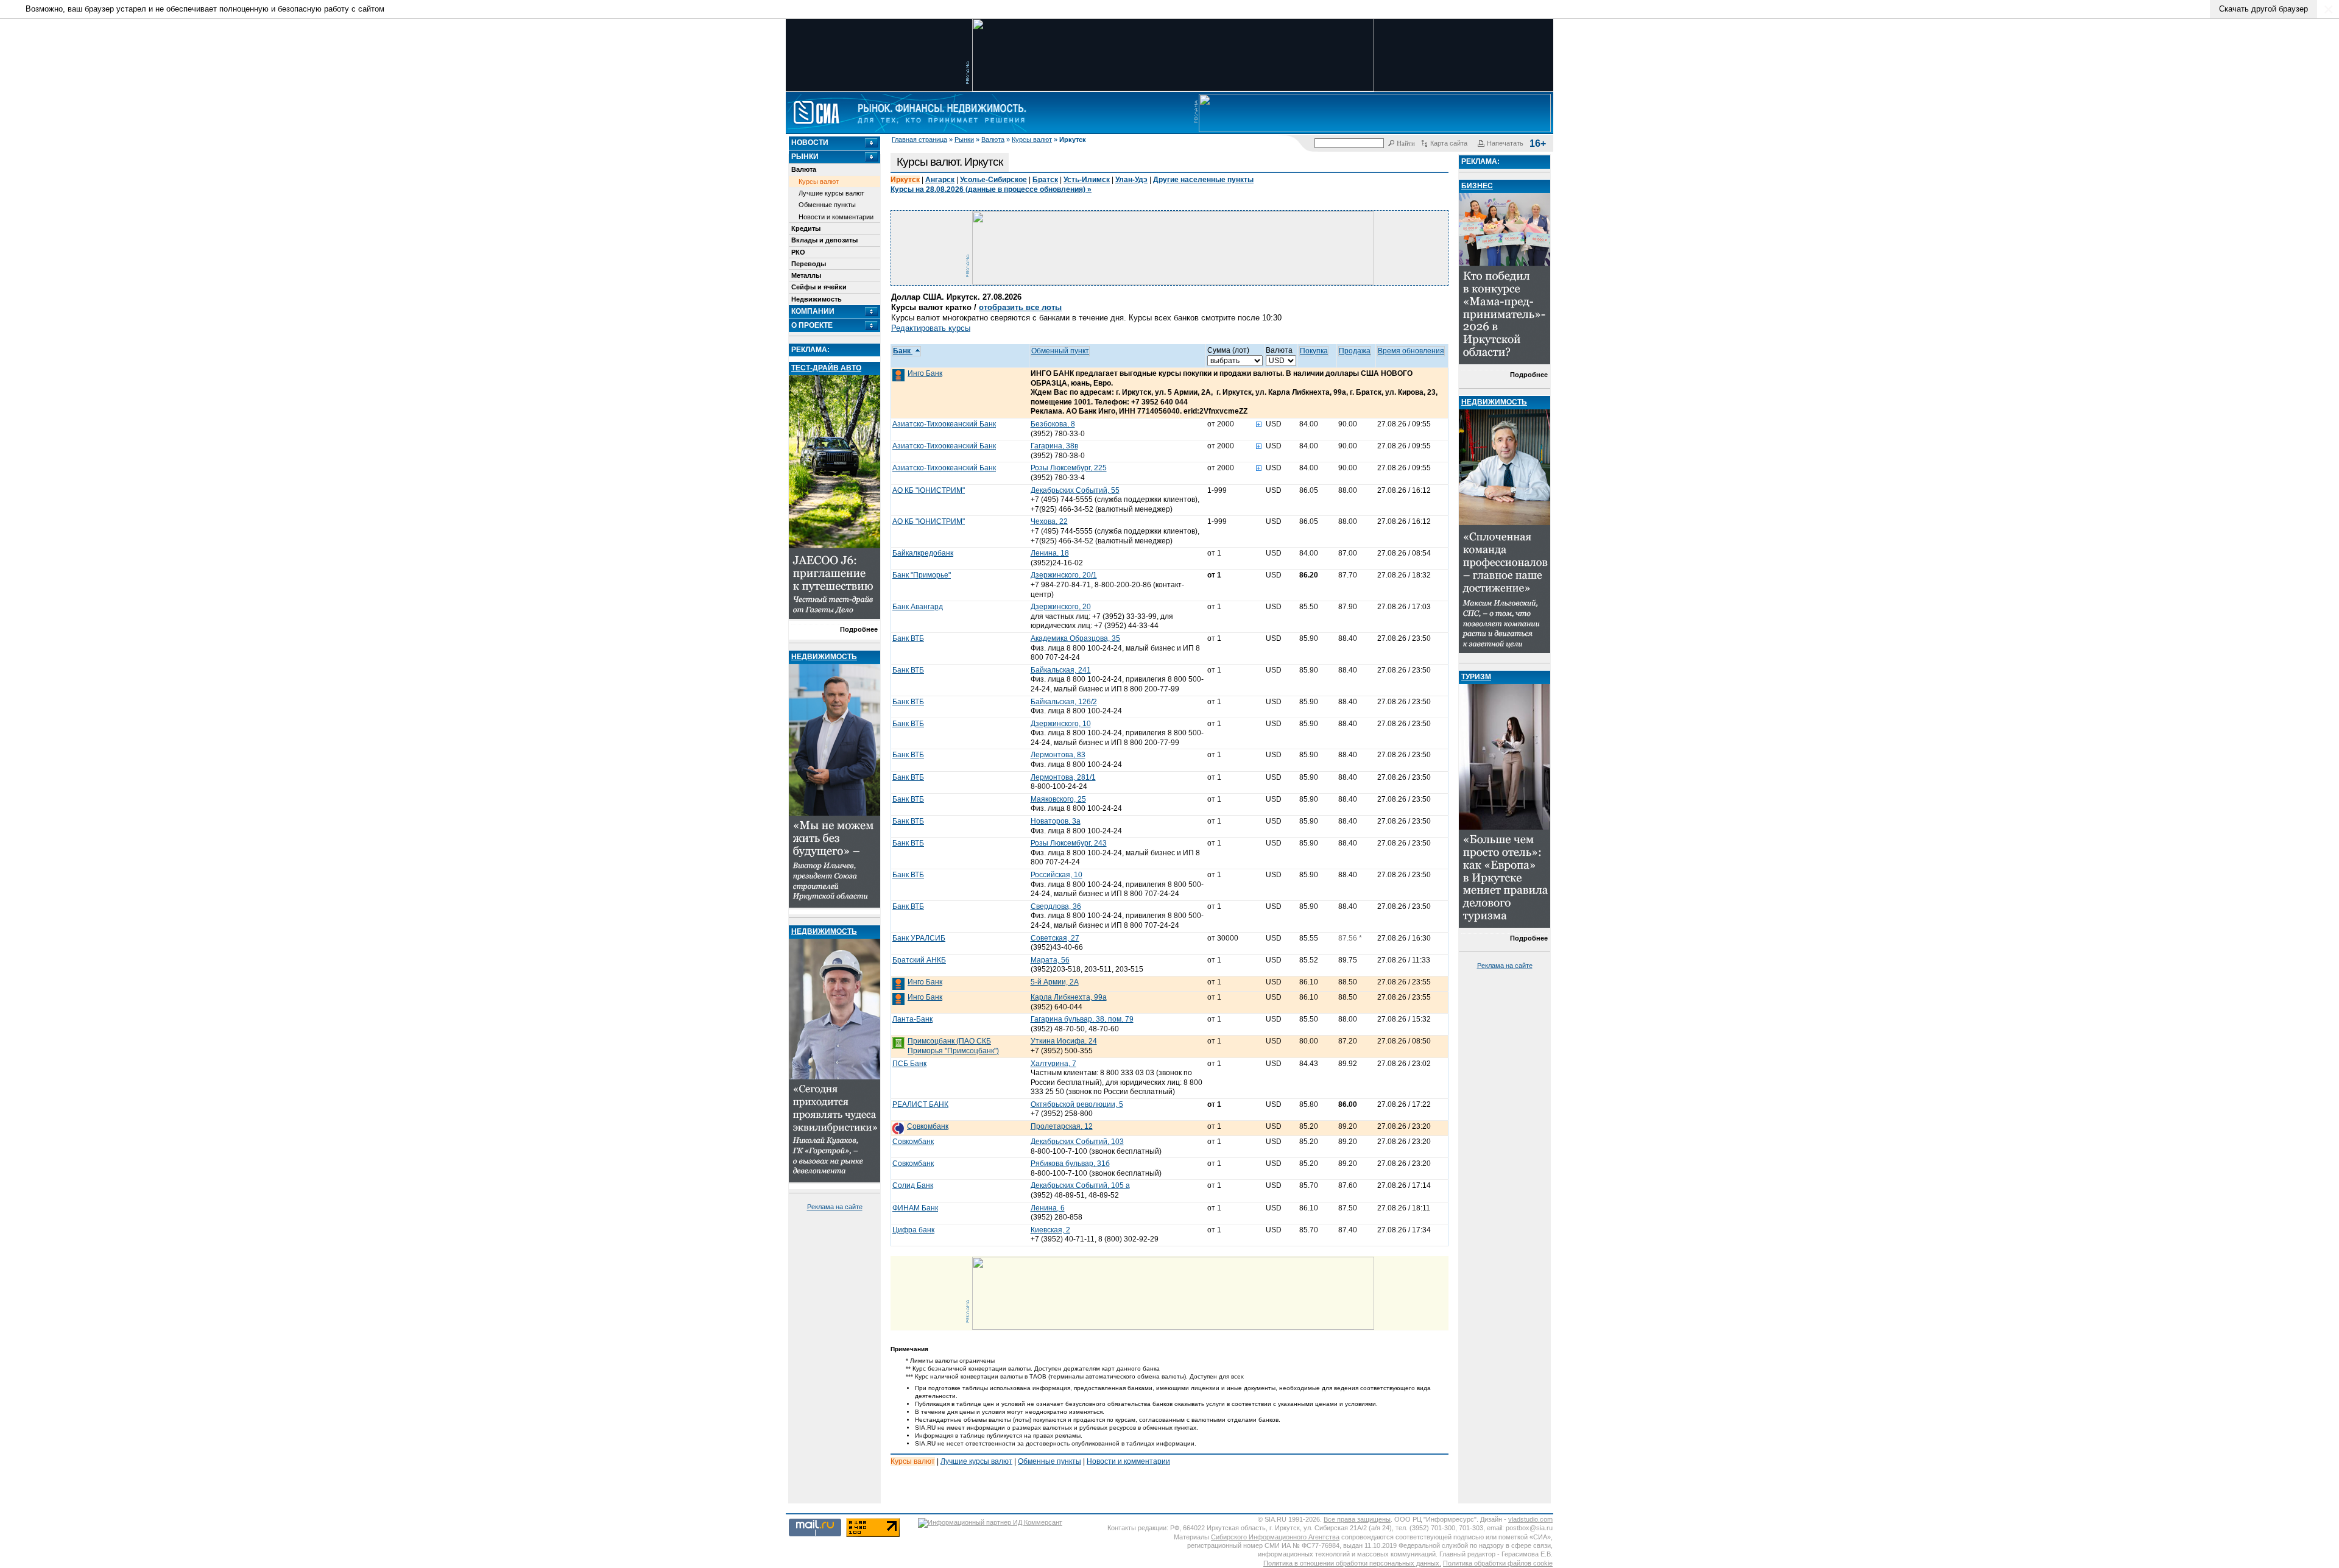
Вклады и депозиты (824, 240)
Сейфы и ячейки (819, 287)
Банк (903, 351)
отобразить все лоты (1020, 307)
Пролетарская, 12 (1062, 1126)
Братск (1045, 180)
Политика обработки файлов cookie (1498, 1563)
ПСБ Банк (909, 1064)
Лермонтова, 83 (1058, 755)
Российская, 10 (1057, 875)
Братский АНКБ (919, 960)
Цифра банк (913, 1230)
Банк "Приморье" (922, 575)
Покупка (1314, 351)
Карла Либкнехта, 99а (1069, 997)
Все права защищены (1357, 1519)
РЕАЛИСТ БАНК (920, 1104)
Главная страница (919, 139)
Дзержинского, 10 (1061, 724)
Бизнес (1477, 186)
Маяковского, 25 (1058, 799)
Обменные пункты (827, 205)
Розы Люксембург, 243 (1069, 843)
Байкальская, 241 (1061, 670)
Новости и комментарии (836, 217)
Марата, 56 (1050, 960)
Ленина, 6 (1048, 1208)
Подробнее (859, 629)
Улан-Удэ (1131, 180)
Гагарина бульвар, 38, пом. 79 (1082, 1019)
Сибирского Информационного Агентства (1275, 1537)
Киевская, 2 (1050, 1230)
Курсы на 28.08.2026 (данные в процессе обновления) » (991, 189)
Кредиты (806, 228)
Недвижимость (817, 299)
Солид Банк (913, 1185)
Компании (813, 311)
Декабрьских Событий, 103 (1077, 1142)
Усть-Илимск (1087, 180)
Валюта (993, 139)
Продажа (1355, 351)
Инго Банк (925, 373)
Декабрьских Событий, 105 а (1080, 1185)
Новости (810, 143)
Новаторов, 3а (1056, 821)
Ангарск (940, 180)
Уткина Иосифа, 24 (1064, 1041)
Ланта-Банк (912, 1019)
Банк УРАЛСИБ (919, 938)
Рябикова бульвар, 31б (1070, 1164)
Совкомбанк (928, 1126)
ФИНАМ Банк (915, 1208)
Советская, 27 (1055, 938)
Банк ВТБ (908, 638)
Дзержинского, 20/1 (1064, 575)
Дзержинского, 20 (1061, 607)
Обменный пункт (1060, 351)
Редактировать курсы (931, 328)
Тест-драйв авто (826, 368)
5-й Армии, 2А (1055, 982)
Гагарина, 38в (1054, 446)
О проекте (812, 325)
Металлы (806, 275)
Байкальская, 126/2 (1064, 702)
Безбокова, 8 (1053, 424)
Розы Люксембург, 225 (1069, 468)
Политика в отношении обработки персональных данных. (1352, 1563)
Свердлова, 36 (1056, 906)
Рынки (964, 139)
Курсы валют (1032, 139)
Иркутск (905, 180)
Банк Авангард (918, 607)
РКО (798, 252)
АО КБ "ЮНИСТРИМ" (929, 490)
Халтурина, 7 (1053, 1064)
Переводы (809, 264)
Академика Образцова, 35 (1075, 638)
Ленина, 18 (1050, 553)
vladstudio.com (1530, 1519)
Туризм (1476, 677)
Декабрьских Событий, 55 (1075, 490)
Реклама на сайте (835, 1207)
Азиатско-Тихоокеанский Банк (944, 424)
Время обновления (1411, 351)
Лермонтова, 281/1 (1063, 777)
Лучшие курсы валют (831, 193)
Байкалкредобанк (923, 553)
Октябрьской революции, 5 (1077, 1104)
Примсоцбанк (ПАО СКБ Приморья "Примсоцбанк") (953, 1046)
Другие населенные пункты (1203, 180)
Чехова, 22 (1049, 521)
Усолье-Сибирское (993, 180)
